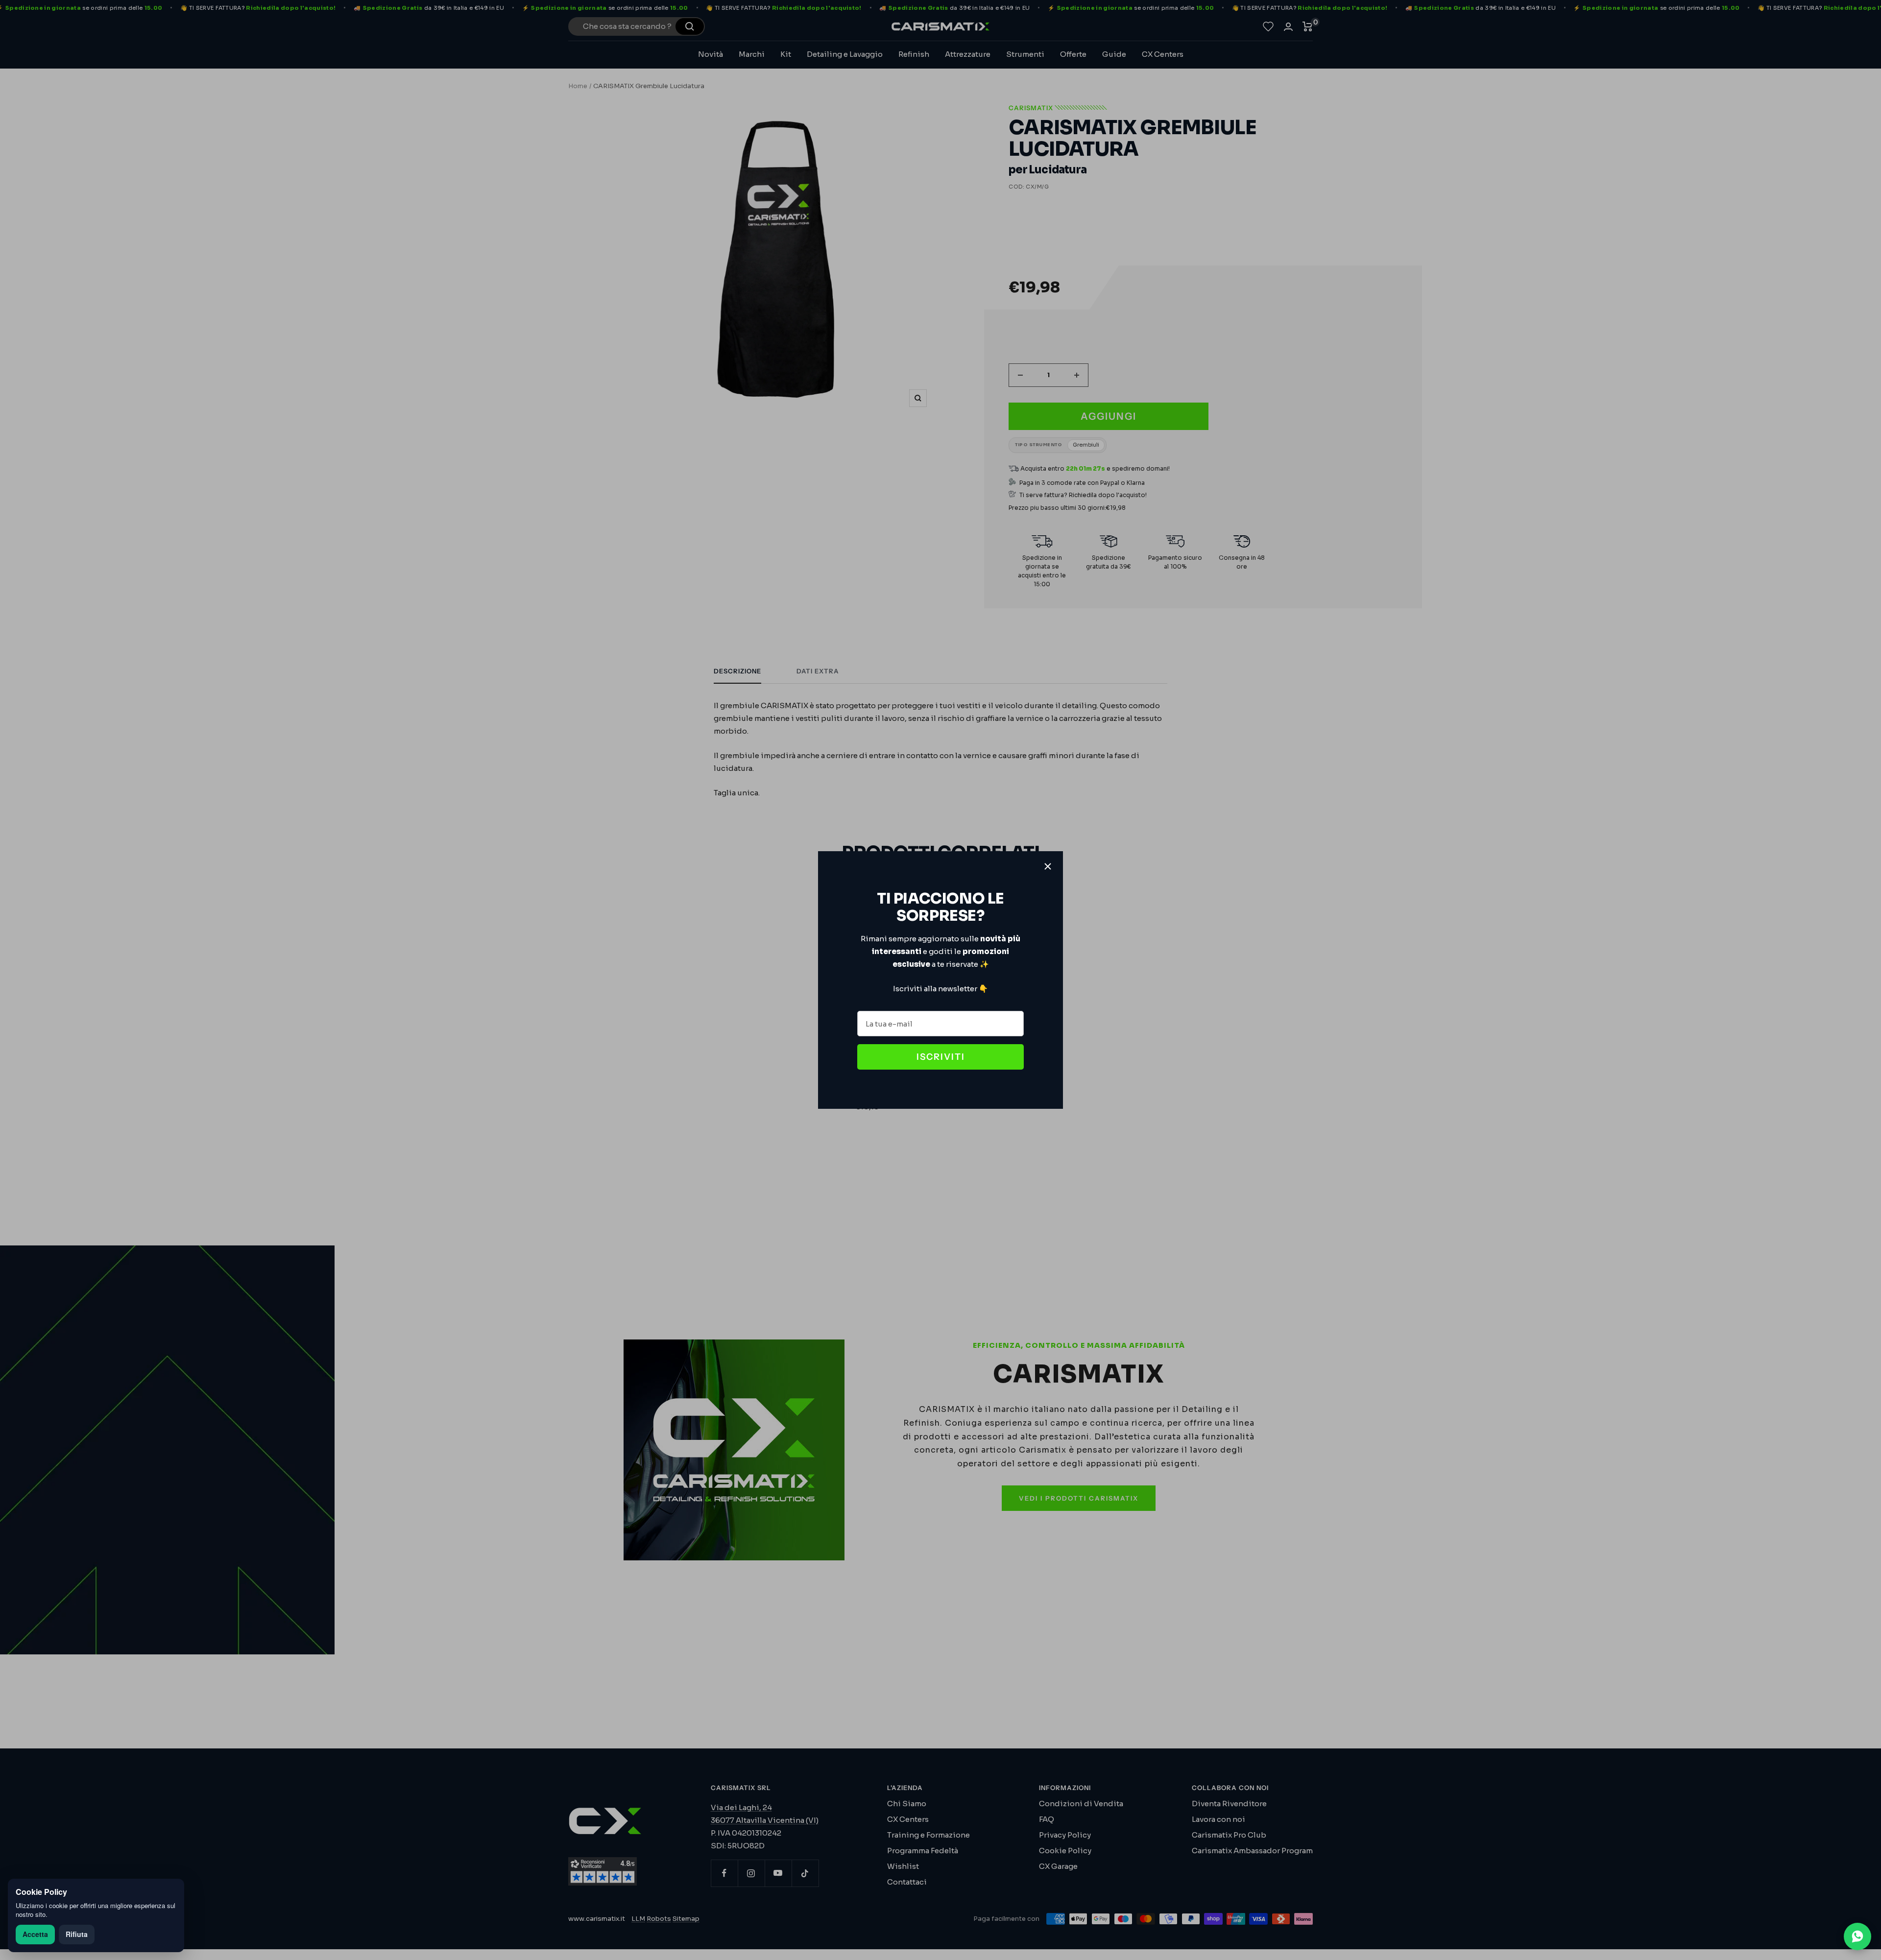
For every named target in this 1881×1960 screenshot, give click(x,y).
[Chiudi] (1048, 866)
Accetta (35, 1934)
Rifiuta (77, 1934)
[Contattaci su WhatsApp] (1857, 1936)
